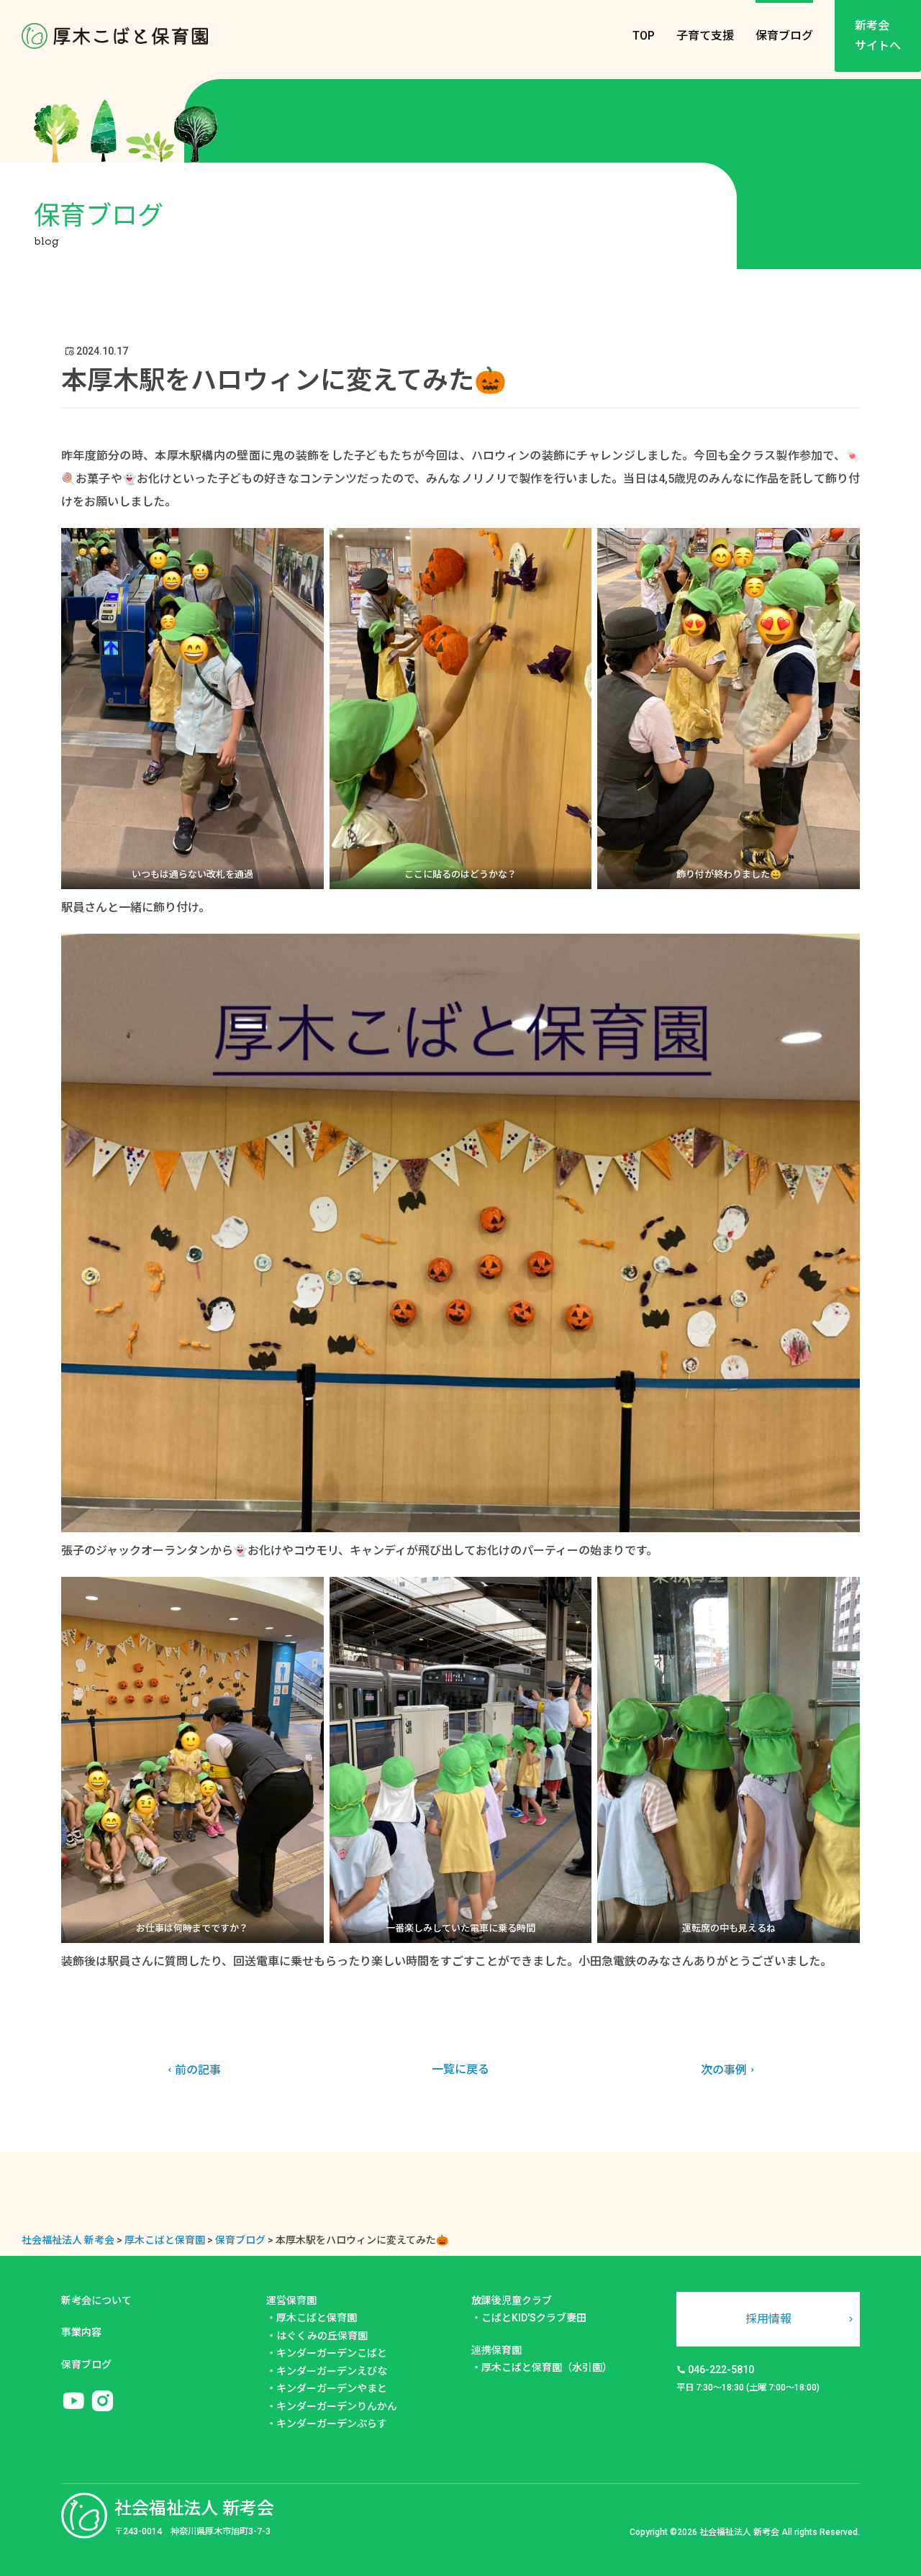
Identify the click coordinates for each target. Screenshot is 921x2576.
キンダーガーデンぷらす (332, 2423)
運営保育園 (291, 2300)
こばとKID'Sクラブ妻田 (534, 2318)
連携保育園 (496, 2350)
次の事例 (724, 2070)
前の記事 (198, 2070)
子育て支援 (705, 36)
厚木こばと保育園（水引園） (547, 2367)
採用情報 (768, 2319)
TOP (644, 36)
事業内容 (81, 2332)
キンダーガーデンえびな (332, 2371)
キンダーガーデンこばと (332, 2353)
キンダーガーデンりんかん (337, 2406)
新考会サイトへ (878, 36)
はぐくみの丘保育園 (322, 2336)
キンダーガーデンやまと (332, 2388)
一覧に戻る (460, 2069)
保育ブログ (784, 36)
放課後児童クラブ (512, 2300)
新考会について (96, 2300)
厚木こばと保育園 (317, 2318)
